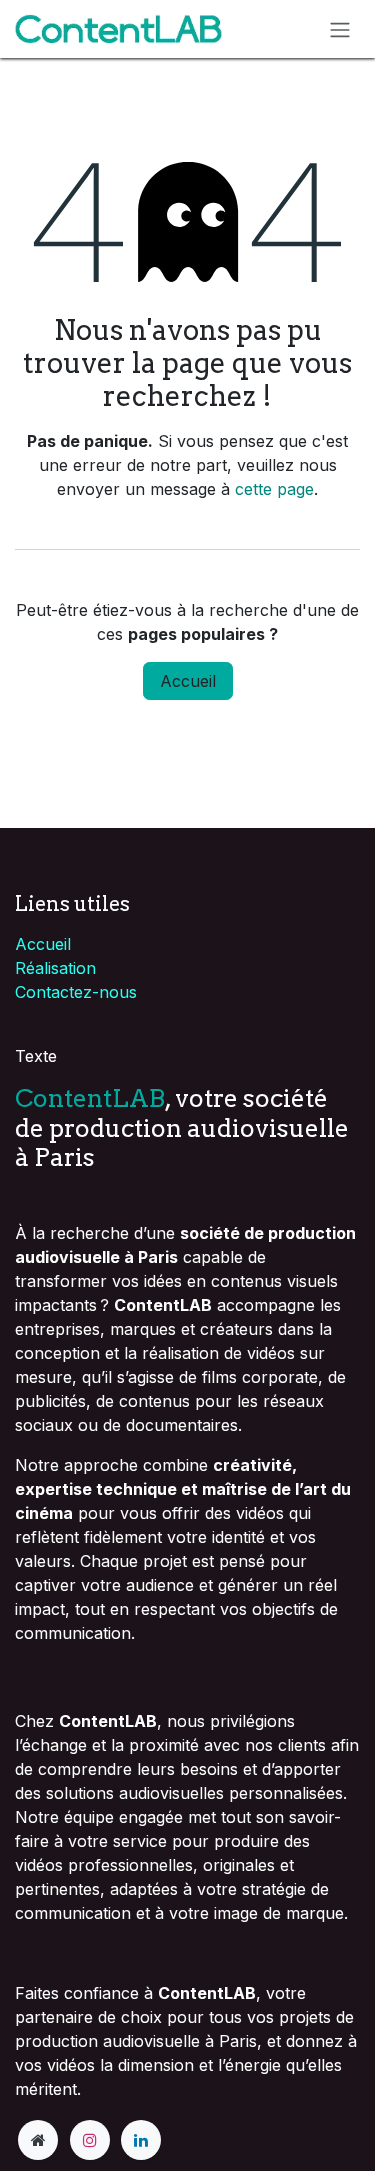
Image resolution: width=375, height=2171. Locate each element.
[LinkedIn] (141, 2140)
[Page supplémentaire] (38, 2140)
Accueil (188, 681)
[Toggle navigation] (340, 29)
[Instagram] (90, 2140)
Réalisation (55, 968)
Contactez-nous (76, 992)
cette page (274, 489)
